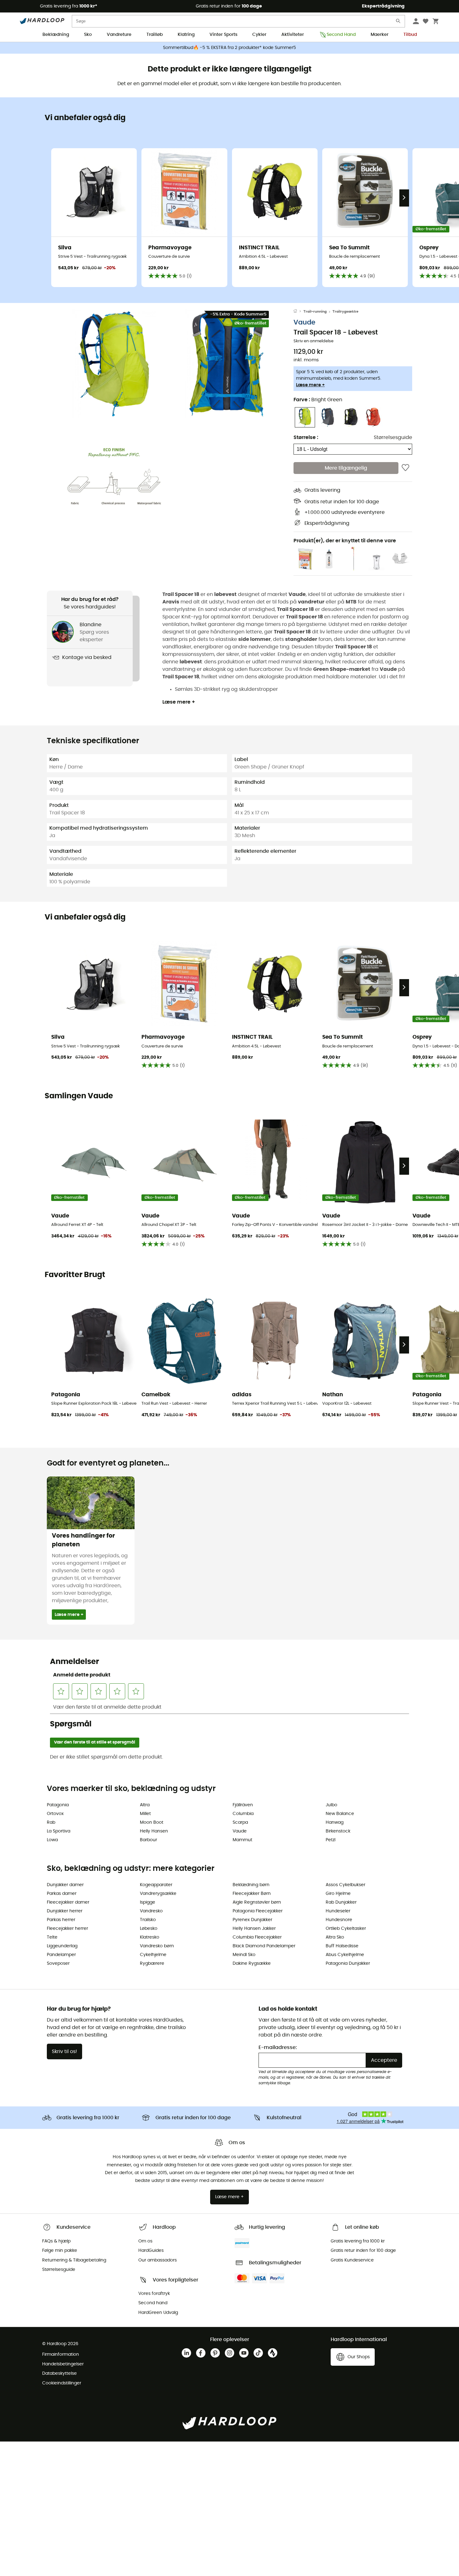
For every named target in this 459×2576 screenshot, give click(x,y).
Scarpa (240, 1822)
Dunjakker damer (65, 1885)
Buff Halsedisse (342, 1946)
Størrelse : (306, 437)
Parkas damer (62, 1894)
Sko (88, 35)
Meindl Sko (244, 1955)
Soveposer (58, 1964)
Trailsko (148, 1920)
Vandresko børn (157, 1946)
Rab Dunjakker (341, 1902)
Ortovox (55, 1814)
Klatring (186, 35)
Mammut (242, 1840)
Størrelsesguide (393, 437)
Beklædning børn (251, 1885)
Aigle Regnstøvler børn (257, 1902)
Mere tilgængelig (346, 468)
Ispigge (148, 1902)
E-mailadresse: (278, 2047)
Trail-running (315, 312)
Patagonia (58, 1805)
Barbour (148, 1840)
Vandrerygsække (158, 1894)
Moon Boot (152, 1822)
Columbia (243, 1814)
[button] (114, 364)
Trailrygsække (345, 312)
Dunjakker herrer (65, 1911)
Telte (52, 1937)
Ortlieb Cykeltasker (346, 1929)
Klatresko (150, 1937)
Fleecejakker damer (68, 1902)
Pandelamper (61, 1955)
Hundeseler (338, 1911)
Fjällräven (243, 1805)
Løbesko (149, 1929)
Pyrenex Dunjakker (252, 1920)
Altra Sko (335, 1937)
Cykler (259, 35)
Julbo (331, 1805)
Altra (145, 1805)
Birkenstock (338, 1831)
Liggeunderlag (62, 1946)
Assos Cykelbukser (345, 1885)
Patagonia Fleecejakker (258, 1911)
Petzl (331, 1840)
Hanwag (335, 1822)
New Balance (340, 1814)
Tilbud (410, 35)
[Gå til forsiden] (299, 312)
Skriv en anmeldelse (313, 341)
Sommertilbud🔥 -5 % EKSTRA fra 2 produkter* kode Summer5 (230, 48)
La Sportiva (59, 1831)
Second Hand (341, 35)
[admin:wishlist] (405, 468)
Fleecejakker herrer (67, 1929)
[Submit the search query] (398, 22)
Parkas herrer (61, 1920)
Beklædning (56, 35)
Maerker (380, 35)
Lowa (52, 1840)
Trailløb (155, 35)
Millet (145, 1814)
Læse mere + (310, 385)
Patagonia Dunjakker (348, 1964)
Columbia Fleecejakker (257, 1937)
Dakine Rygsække (252, 1964)
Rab (51, 1822)
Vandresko (151, 1911)
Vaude (304, 322)
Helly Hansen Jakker (254, 1929)
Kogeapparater (156, 1885)
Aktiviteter (293, 35)
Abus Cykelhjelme (345, 1955)
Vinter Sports (223, 35)
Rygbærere (152, 1964)
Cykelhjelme (153, 1955)
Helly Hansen (154, 1831)
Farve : (318, 400)
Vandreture (119, 35)
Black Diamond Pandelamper (264, 1946)
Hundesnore (339, 1920)
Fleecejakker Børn (252, 1894)
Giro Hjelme (338, 1894)
